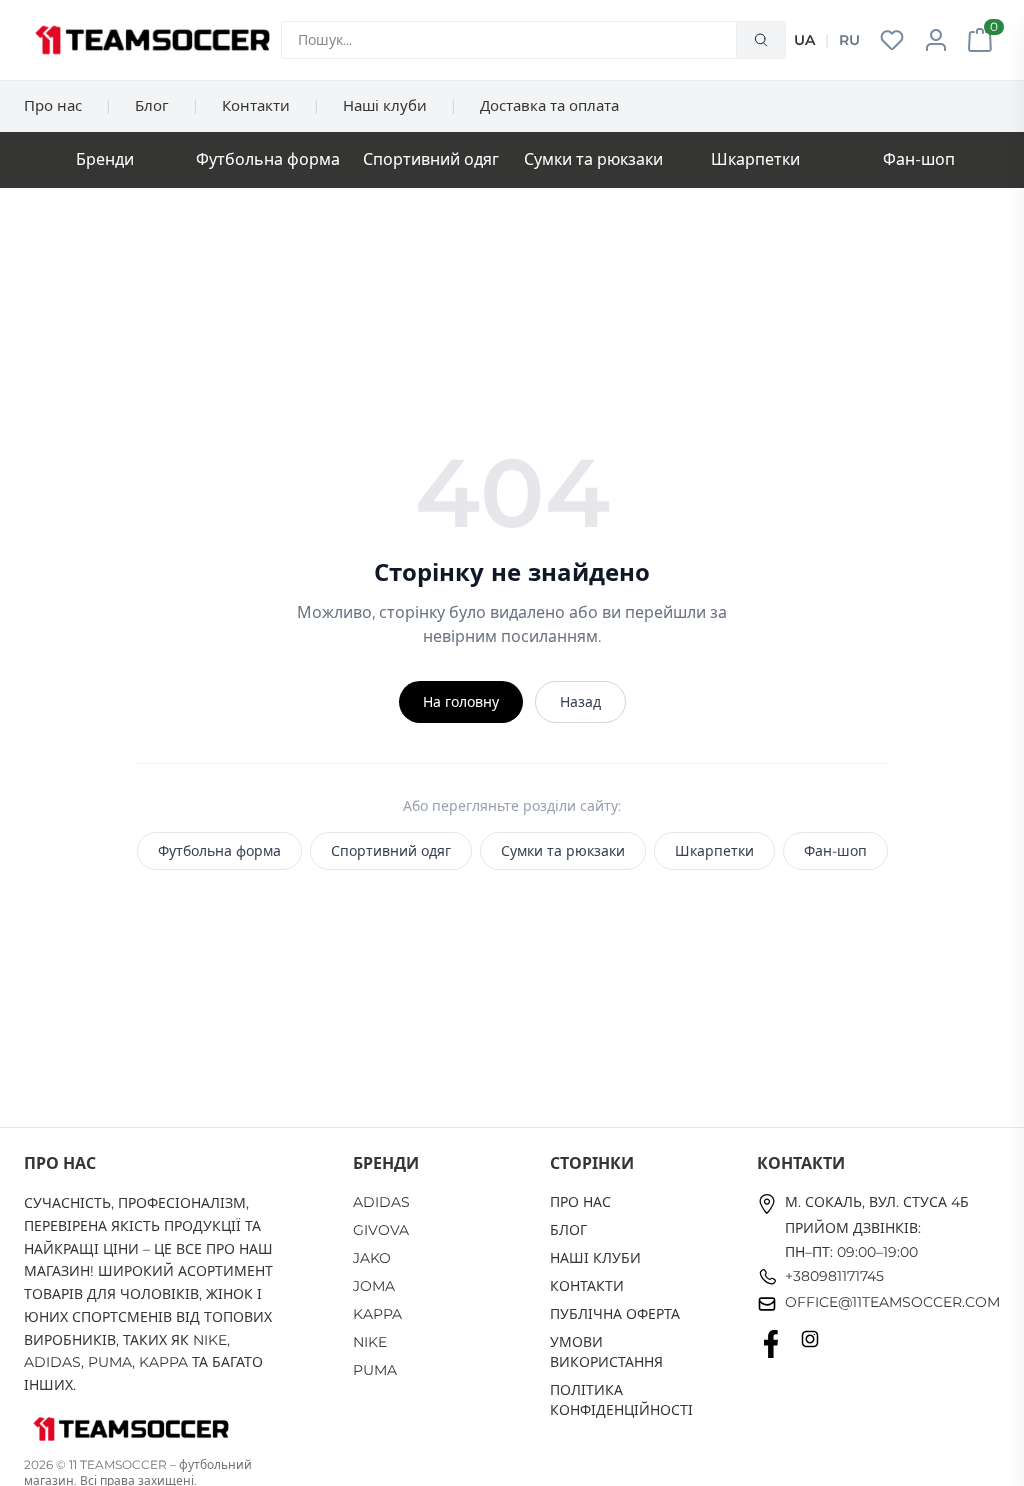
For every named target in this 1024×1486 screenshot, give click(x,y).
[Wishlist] (892, 40)
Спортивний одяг (431, 159)
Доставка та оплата (549, 105)
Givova (381, 1230)
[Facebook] (771, 1344)
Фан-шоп (919, 159)
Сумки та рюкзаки (593, 159)
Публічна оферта (615, 1314)
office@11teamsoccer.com (892, 1302)
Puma (375, 1370)
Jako (372, 1258)
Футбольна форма (268, 159)
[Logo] (152, 40)
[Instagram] (810, 1344)
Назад (580, 702)
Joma (374, 1286)
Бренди (105, 159)
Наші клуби (385, 105)
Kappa (377, 1314)
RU (849, 40)
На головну (461, 702)
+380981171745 (834, 1276)
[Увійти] (936, 40)
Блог (152, 105)
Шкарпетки (755, 159)
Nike (370, 1342)
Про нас (53, 105)
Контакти (256, 105)
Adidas (381, 1202)
